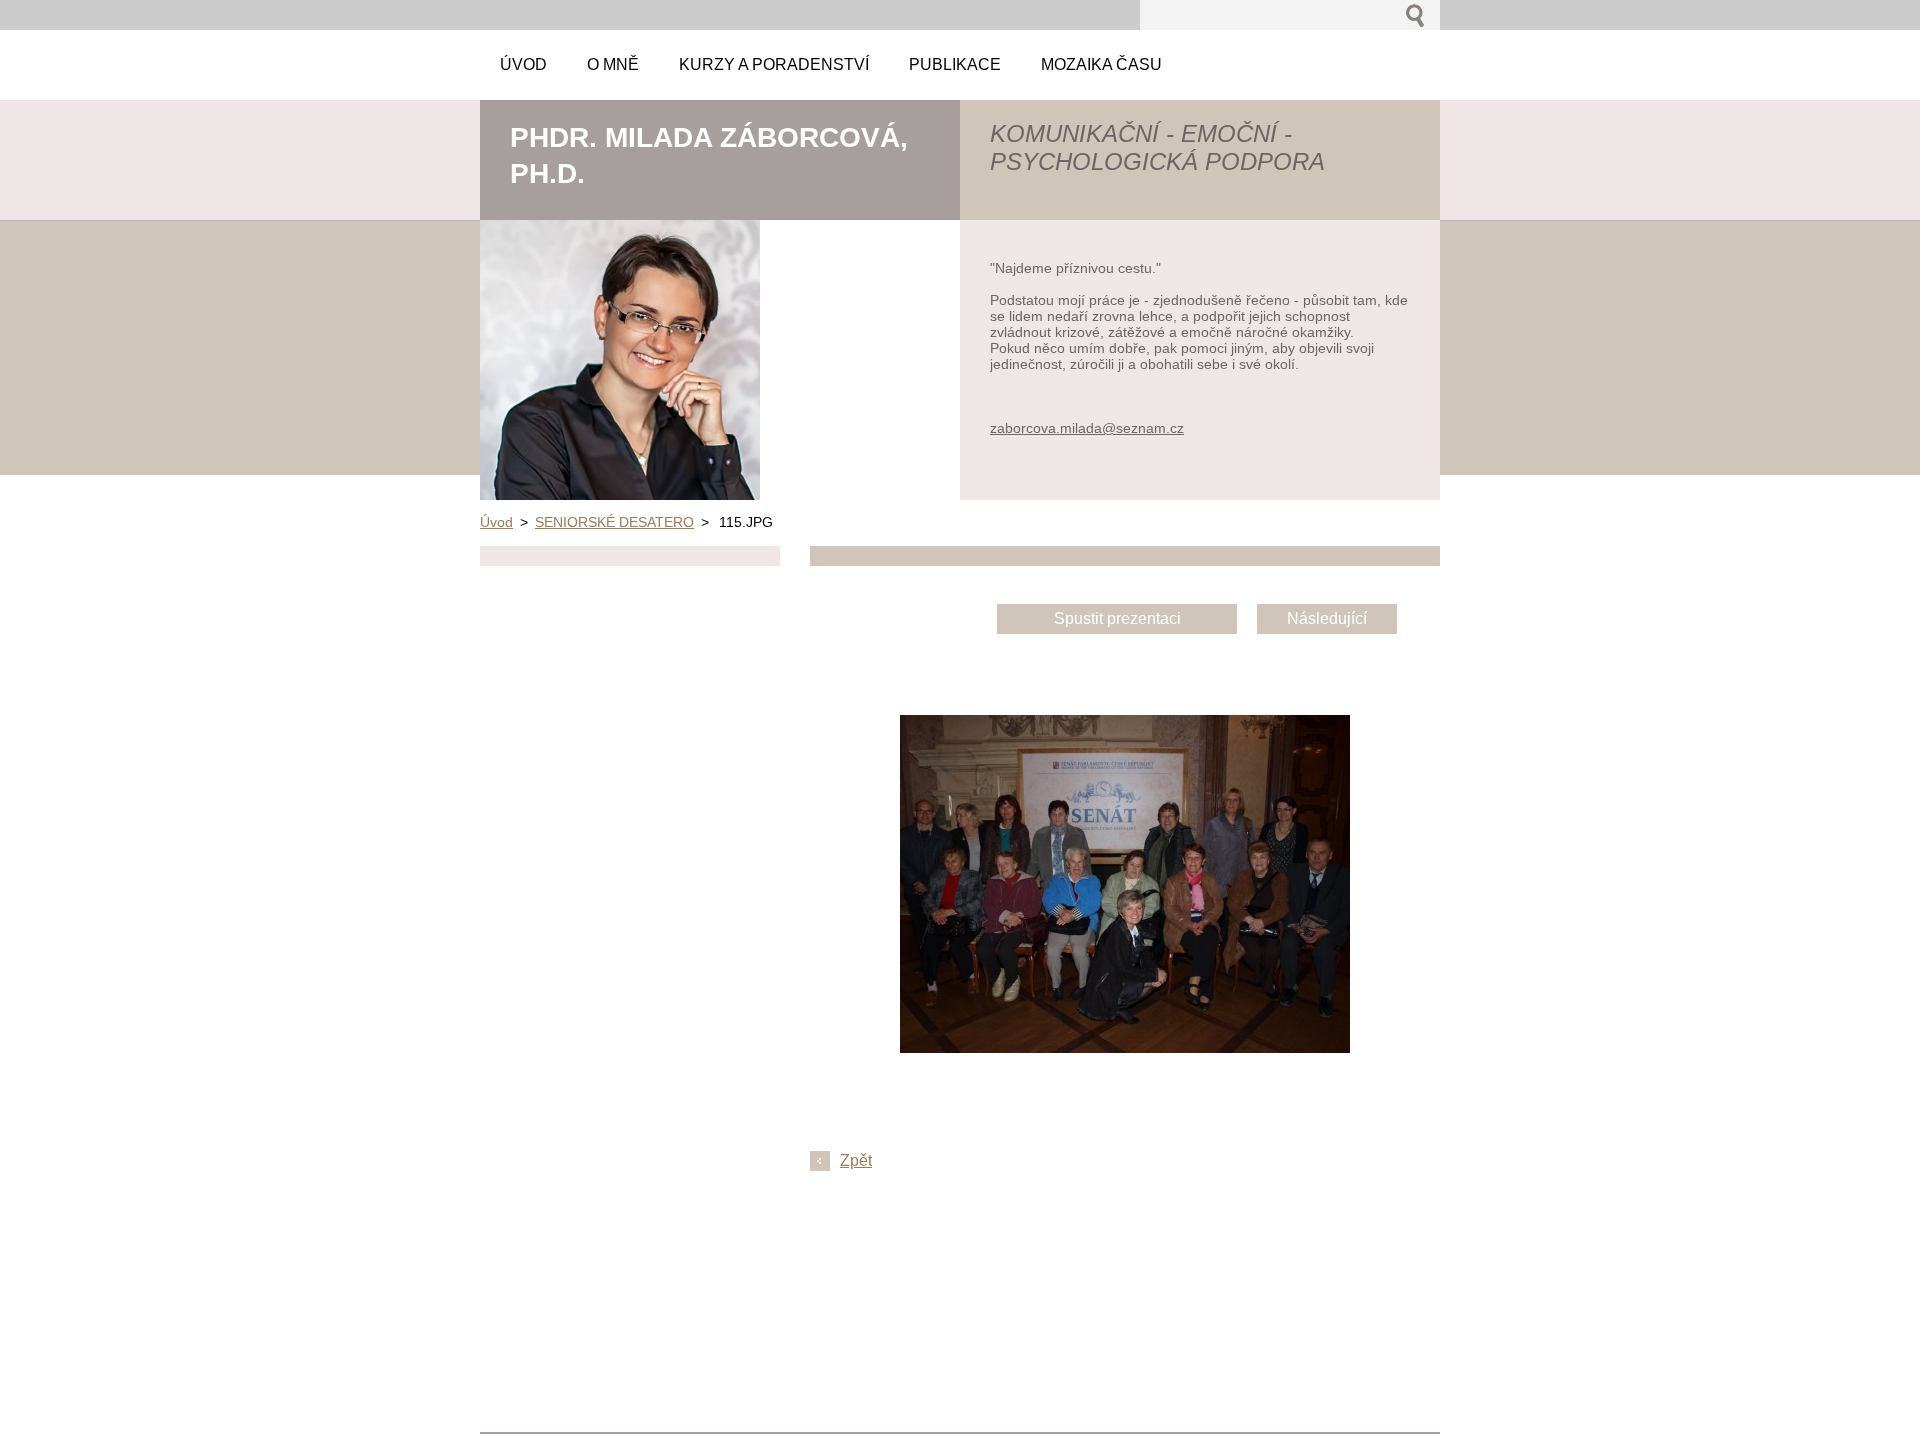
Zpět (856, 1160)
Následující (1327, 618)
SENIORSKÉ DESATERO (614, 522)
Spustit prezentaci (1117, 618)
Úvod (496, 522)
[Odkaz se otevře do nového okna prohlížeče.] (1125, 1047)
